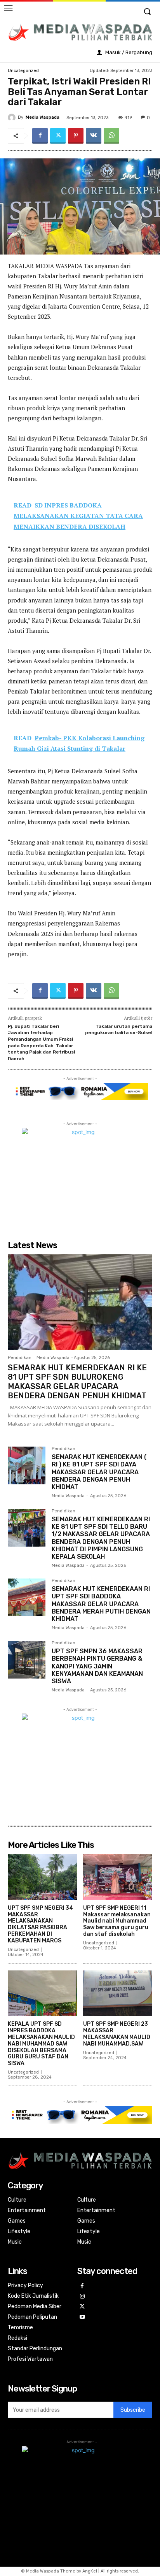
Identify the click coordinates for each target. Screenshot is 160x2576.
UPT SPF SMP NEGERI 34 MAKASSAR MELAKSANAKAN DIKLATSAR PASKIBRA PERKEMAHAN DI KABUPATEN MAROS (40, 1924)
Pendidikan (20, 1358)
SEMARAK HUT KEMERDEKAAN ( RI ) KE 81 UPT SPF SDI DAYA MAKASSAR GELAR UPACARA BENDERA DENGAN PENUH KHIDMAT (99, 1472)
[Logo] (80, 32)
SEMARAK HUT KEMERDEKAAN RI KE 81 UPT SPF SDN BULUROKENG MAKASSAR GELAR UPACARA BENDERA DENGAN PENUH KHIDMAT (77, 1382)
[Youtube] (83, 2317)
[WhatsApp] (111, 136)
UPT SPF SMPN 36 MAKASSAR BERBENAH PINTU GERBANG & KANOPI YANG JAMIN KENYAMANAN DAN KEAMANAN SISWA (97, 1666)
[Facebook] (40, 136)
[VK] (94, 136)
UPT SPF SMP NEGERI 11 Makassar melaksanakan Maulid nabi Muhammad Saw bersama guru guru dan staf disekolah (117, 1921)
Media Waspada (43, 117)
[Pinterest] (76, 136)
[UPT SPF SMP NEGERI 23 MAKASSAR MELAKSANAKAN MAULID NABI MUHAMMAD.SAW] (118, 1993)
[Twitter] (58, 136)
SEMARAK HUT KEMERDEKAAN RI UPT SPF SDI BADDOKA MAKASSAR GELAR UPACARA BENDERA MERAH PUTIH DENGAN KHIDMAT (101, 1604)
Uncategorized (23, 71)
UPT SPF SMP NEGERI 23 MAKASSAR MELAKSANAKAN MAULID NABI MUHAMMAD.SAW (117, 2034)
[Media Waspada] (13, 118)
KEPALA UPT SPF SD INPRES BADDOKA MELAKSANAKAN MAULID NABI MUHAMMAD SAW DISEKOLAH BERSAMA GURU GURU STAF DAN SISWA (41, 2044)
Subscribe (133, 2410)
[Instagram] (83, 2297)
